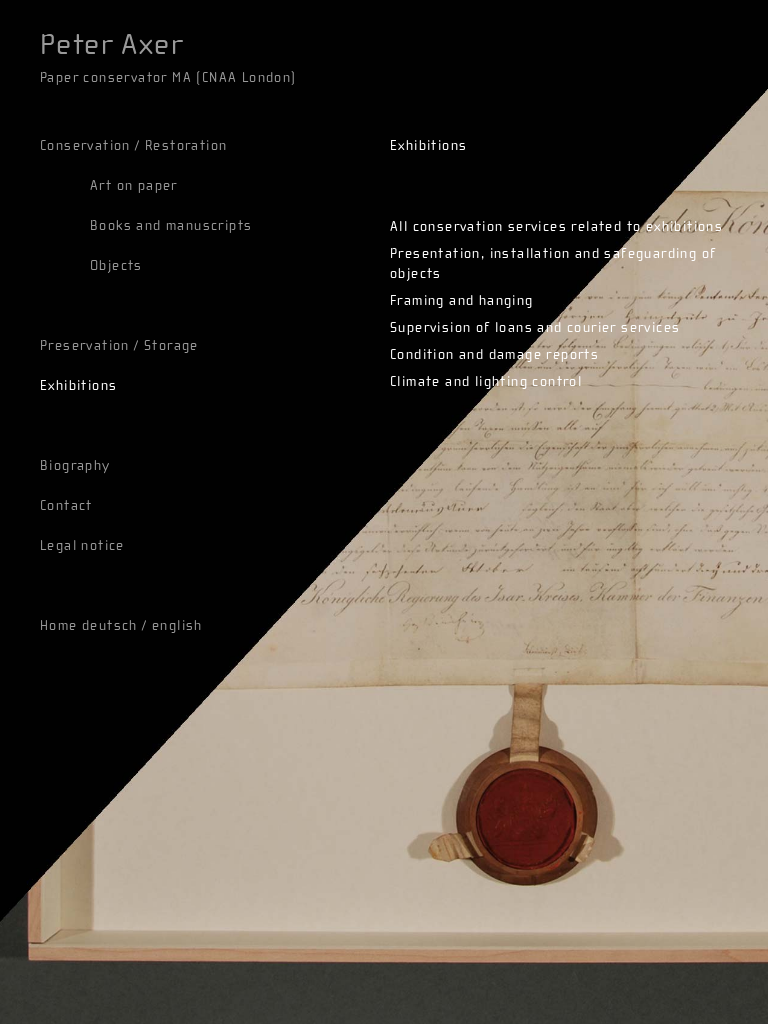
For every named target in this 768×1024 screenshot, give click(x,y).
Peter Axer (111, 45)
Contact (66, 506)
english (177, 626)
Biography (75, 466)
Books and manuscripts (171, 226)
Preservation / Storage (119, 346)
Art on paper (134, 186)
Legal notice (82, 546)
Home (59, 626)
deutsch (110, 626)
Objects (116, 266)
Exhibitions (78, 386)
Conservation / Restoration (133, 146)
